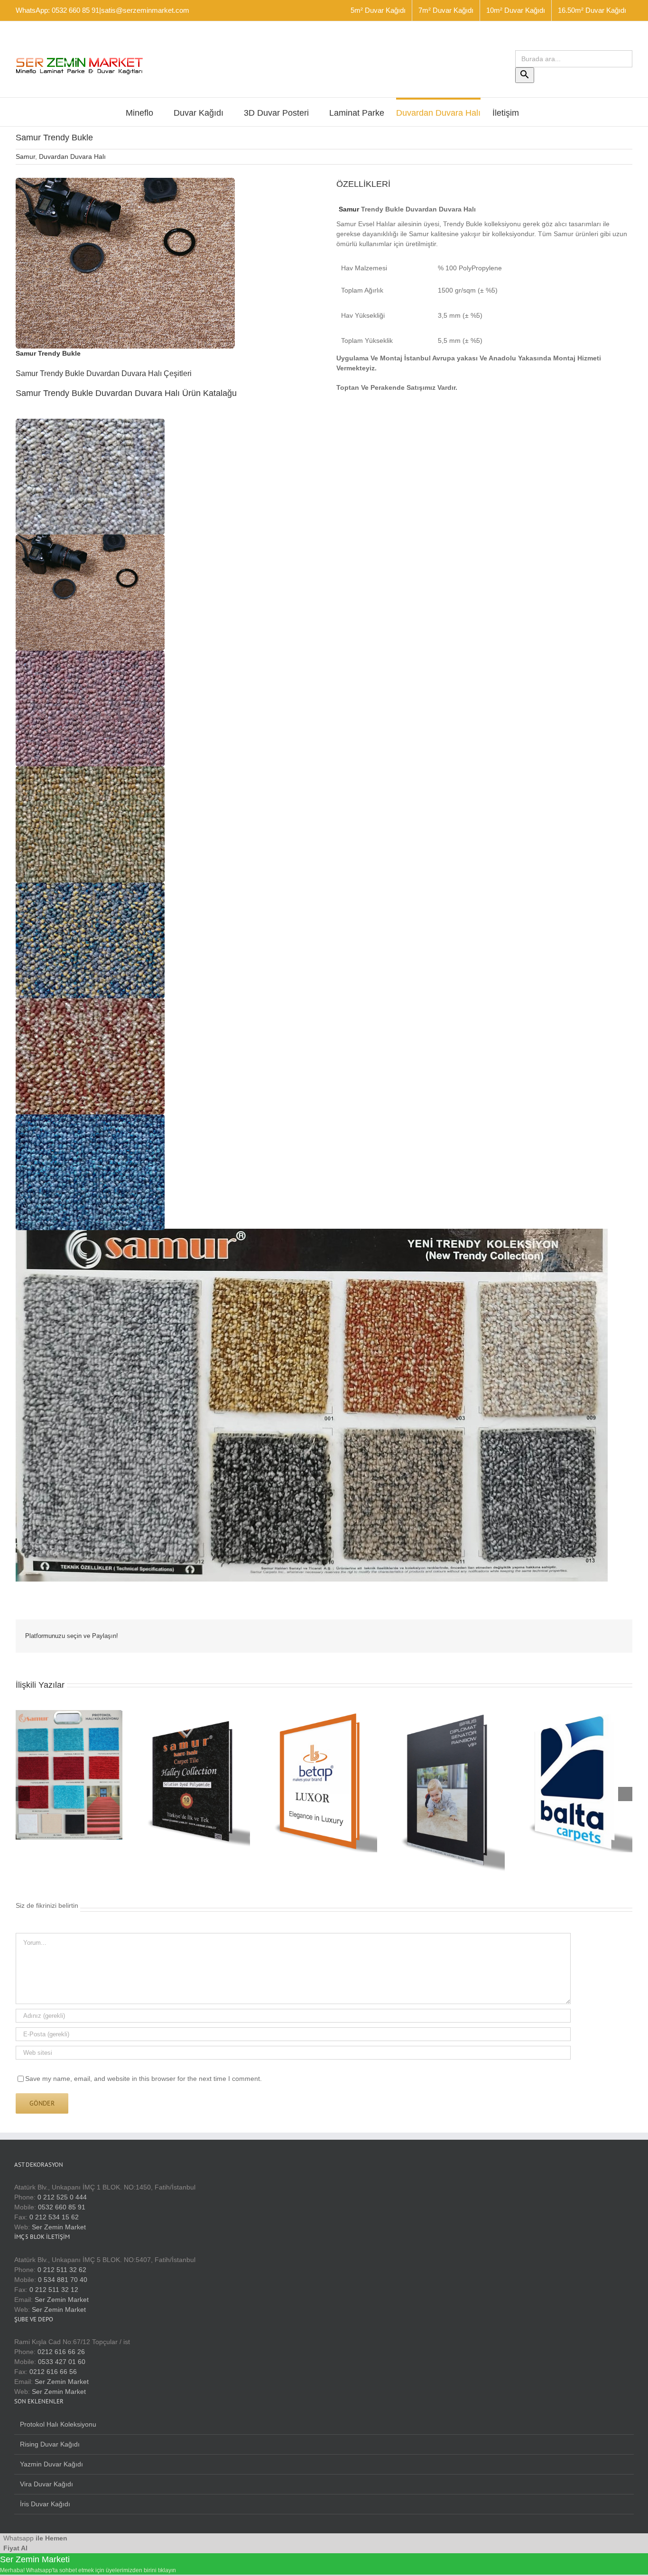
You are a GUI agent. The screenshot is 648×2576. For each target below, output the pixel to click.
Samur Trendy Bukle (48, 353)
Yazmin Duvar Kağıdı (51, 2464)
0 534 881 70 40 (63, 2280)
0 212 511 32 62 (62, 2270)
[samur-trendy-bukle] (125, 181)
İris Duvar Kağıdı (45, 2504)
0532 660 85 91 (62, 2207)
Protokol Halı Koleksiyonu (58, 2424)
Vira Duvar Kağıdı (46, 2484)
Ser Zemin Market (59, 2227)
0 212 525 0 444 (62, 2197)
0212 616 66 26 (61, 2352)
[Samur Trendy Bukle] (312, 1233)
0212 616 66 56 (53, 2372)
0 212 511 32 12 (54, 2290)
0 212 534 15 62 (54, 2217)
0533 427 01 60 (62, 2362)
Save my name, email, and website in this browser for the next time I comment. (143, 2079)
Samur (25, 156)
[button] (90, 477)
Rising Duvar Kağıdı (50, 2444)
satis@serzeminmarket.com (145, 10)
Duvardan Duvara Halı (72, 156)
